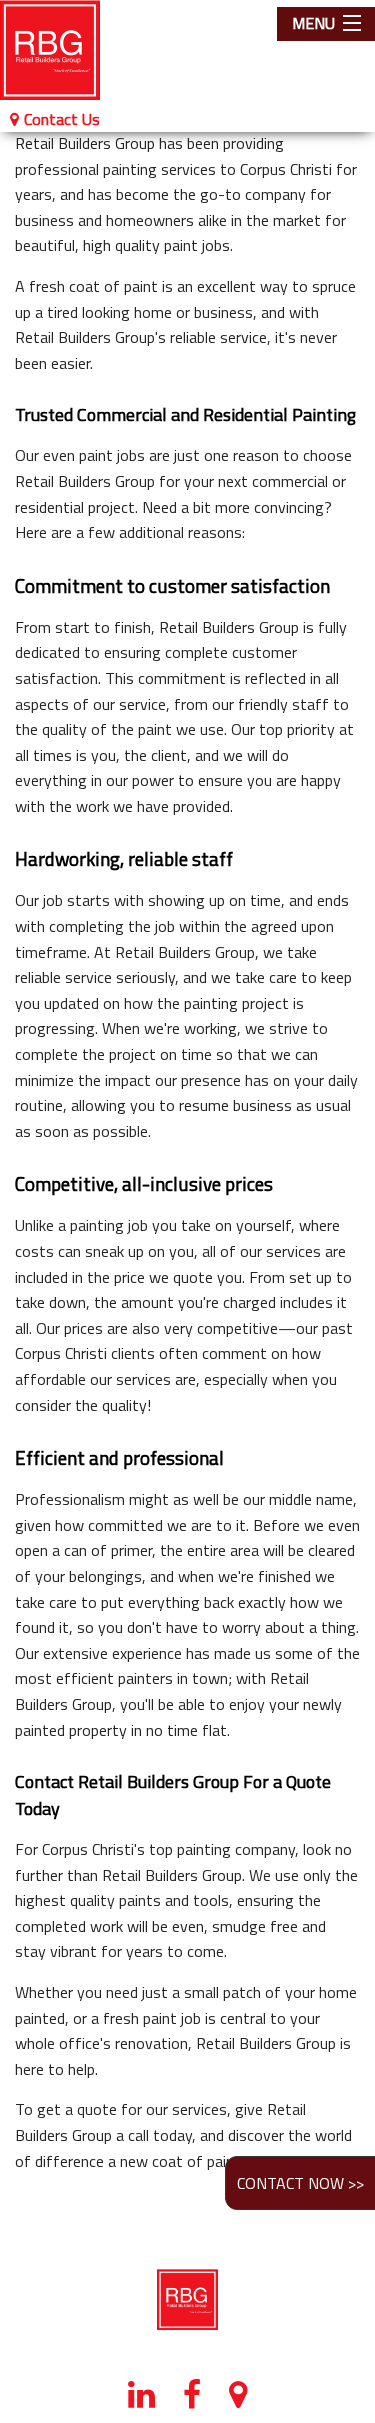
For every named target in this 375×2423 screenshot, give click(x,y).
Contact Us (62, 119)
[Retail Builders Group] (62, 50)
